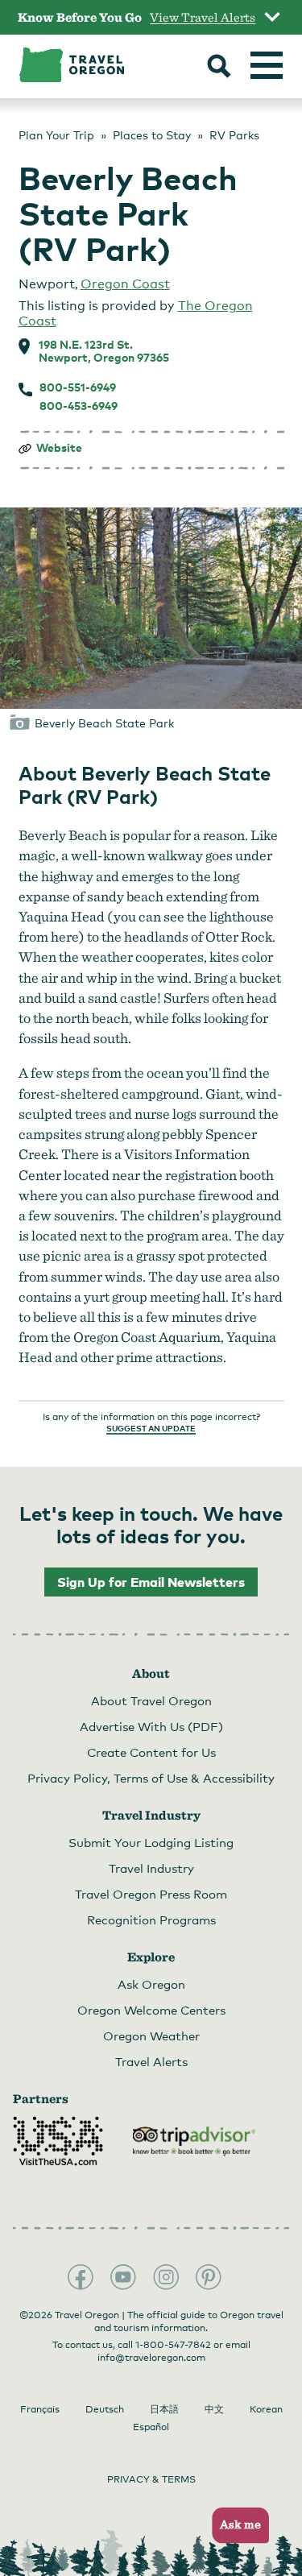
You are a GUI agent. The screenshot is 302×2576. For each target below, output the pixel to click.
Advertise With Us (151, 1726)
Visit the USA (58, 2141)
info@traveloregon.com (151, 2358)
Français (40, 2409)
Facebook (81, 2277)
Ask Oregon (151, 1984)
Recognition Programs (151, 1920)
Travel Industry (151, 1868)
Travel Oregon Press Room (151, 1894)
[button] (236, 2526)
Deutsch (105, 2409)
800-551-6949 (78, 387)
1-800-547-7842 (173, 2345)
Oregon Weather (151, 2036)
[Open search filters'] (219, 68)
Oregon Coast (125, 284)
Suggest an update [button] (151, 1428)
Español (151, 2427)
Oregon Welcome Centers (151, 2010)
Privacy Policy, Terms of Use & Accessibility (151, 1778)
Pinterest (209, 2277)
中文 (214, 2409)
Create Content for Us (151, 1752)
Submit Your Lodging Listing (151, 1842)
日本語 (164, 2409)
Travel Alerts (151, 2061)
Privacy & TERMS (151, 2479)
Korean (266, 2409)
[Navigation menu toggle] (267, 65)
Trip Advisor (194, 2141)
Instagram (166, 2277)
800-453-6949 (79, 406)
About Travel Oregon (151, 1700)
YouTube (123, 2277)
